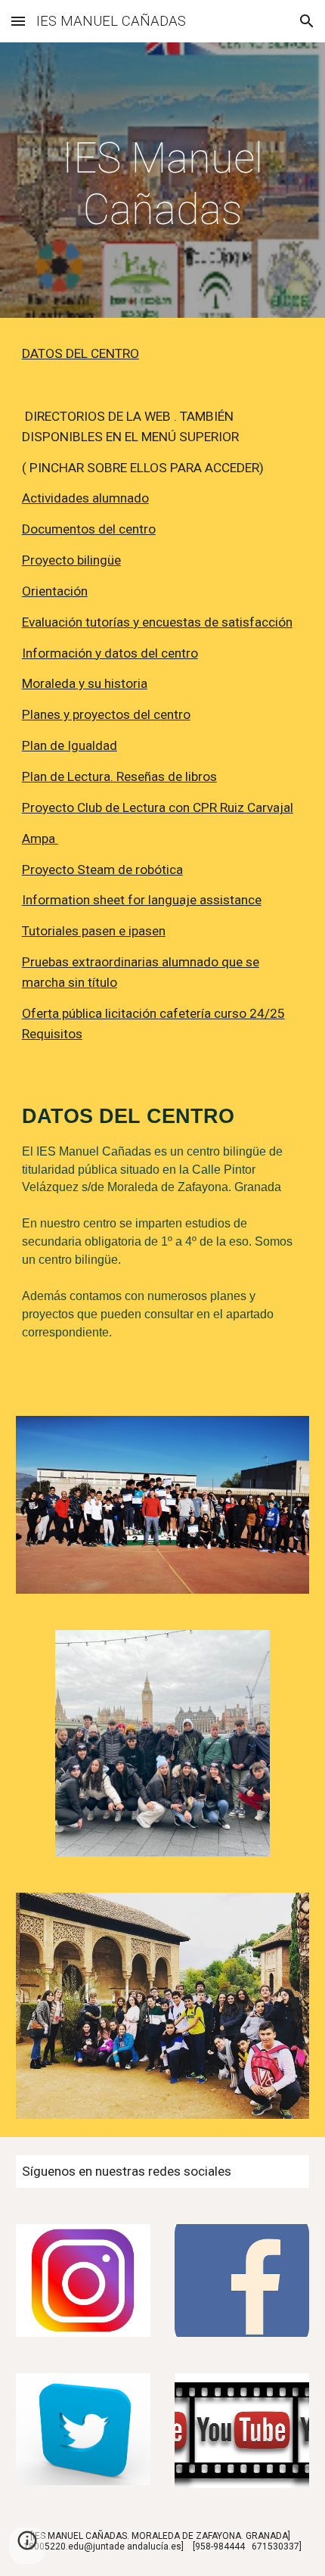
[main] (163, 184)
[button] (18, 21)
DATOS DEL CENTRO (80, 353)
